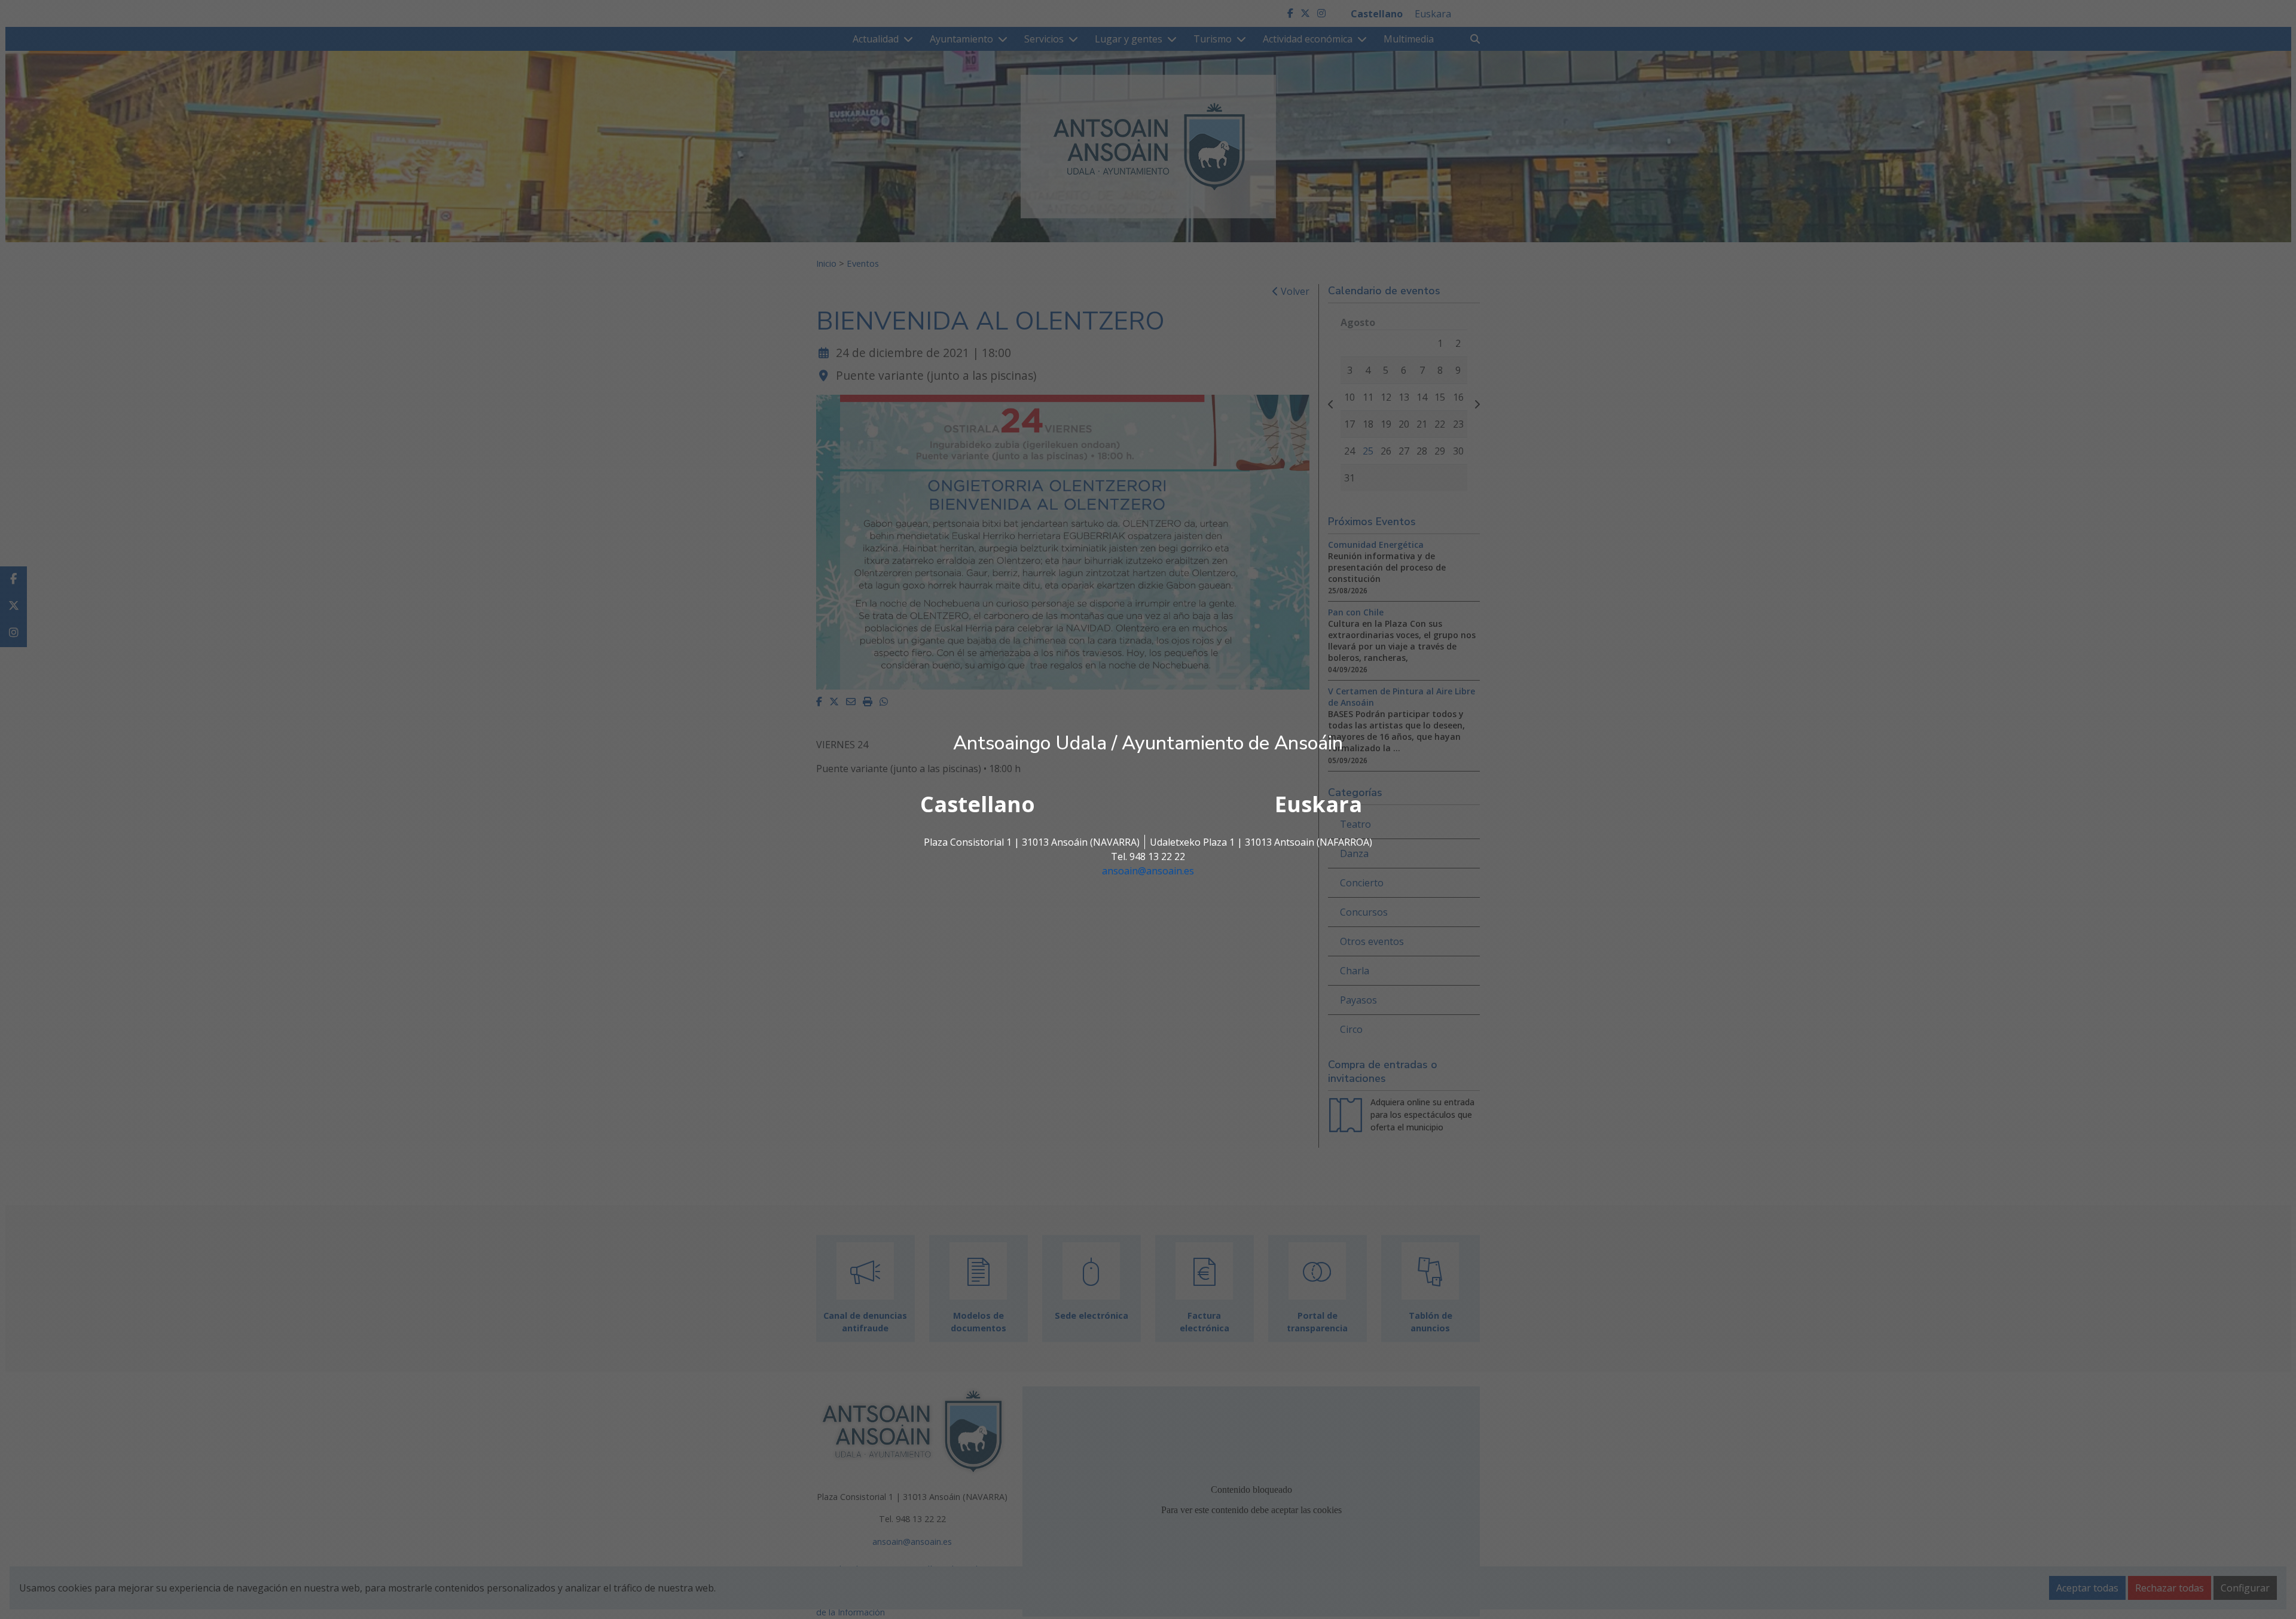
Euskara (1318, 804)
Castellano (978, 804)
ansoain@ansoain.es (1148, 871)
